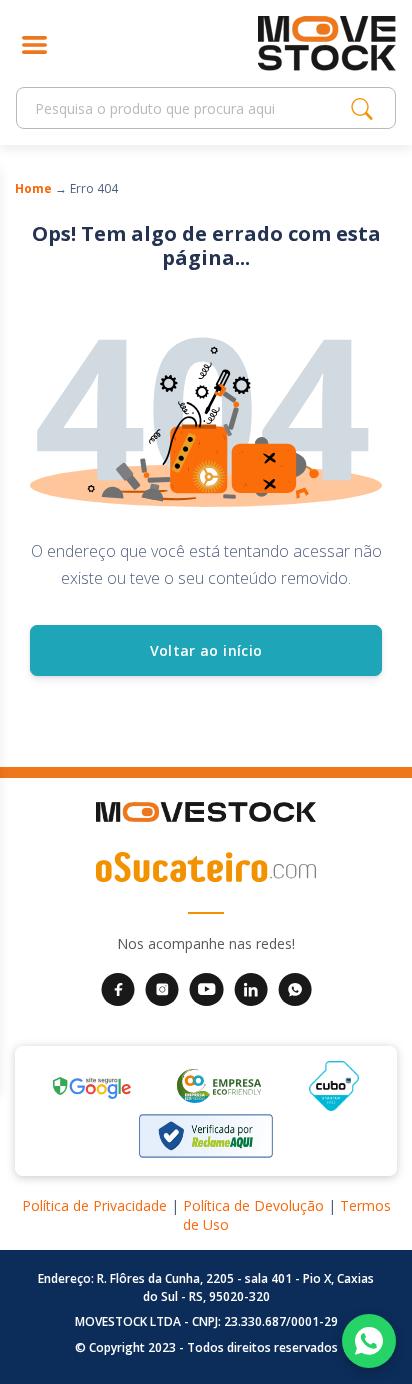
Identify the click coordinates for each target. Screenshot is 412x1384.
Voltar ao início (206, 650)
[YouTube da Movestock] (206, 988)
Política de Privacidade (94, 1205)
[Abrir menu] (34, 43)
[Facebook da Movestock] (118, 988)
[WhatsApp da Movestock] (295, 988)
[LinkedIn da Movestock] (251, 988)
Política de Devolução (253, 1205)
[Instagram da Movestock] (162, 988)
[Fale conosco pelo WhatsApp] (369, 1341)
